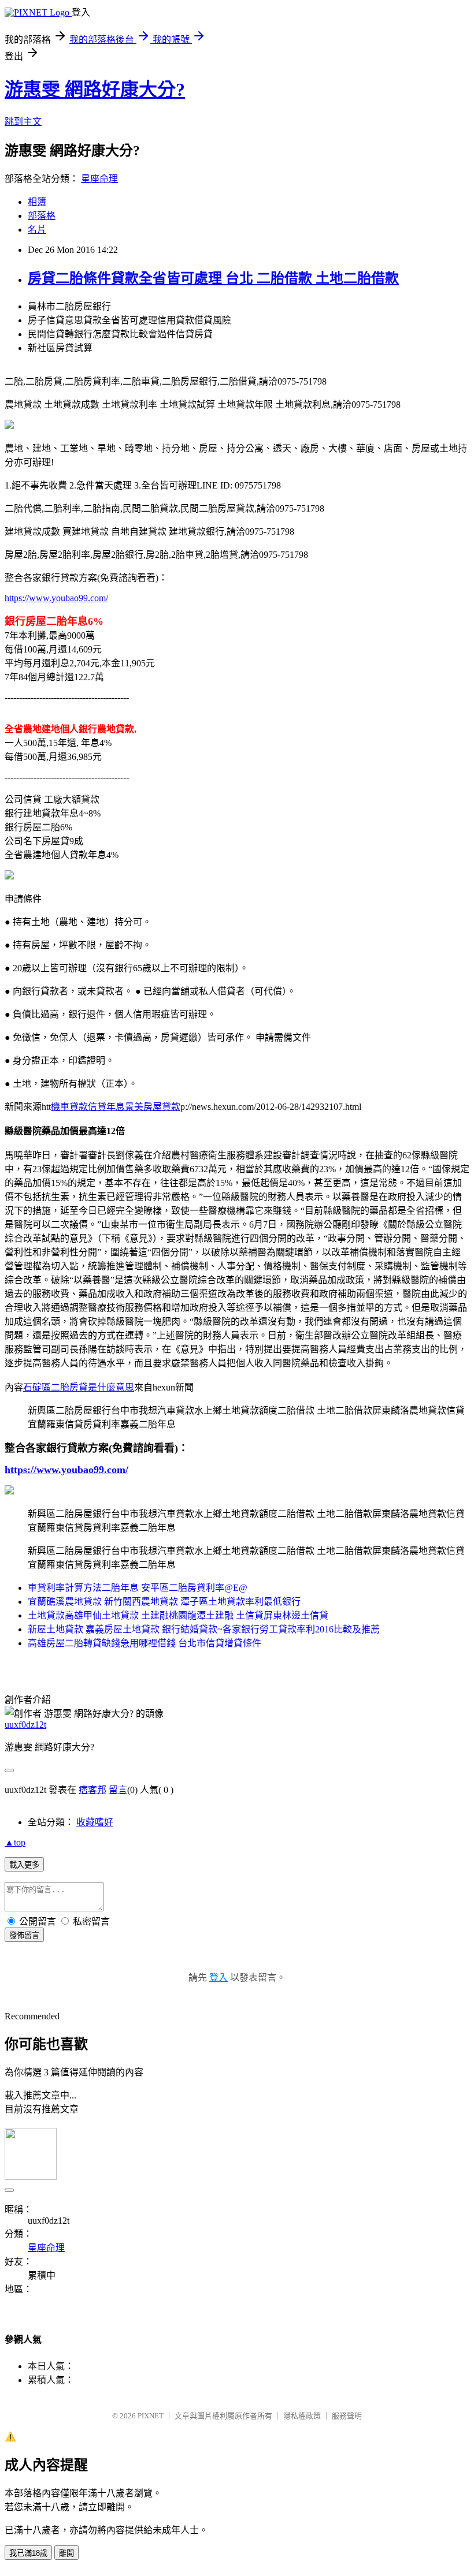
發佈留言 (24, 1935)
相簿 (37, 202)
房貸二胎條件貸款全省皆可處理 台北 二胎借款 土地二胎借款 (213, 278)
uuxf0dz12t (25, 1725)
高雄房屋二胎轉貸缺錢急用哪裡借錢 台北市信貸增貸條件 (145, 1643)
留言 (118, 1790)
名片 (37, 230)
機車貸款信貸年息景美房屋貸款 (116, 1107)
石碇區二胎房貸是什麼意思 (79, 1387)
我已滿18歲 (28, 2553)
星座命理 (99, 179)
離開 (66, 2553)
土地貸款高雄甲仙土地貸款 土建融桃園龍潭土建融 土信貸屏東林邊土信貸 (178, 1615)
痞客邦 (92, 1790)
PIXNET (151, 2416)
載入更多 (24, 1865)
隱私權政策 (302, 2416)
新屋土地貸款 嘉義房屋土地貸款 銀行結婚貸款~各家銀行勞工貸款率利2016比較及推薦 (204, 1629)
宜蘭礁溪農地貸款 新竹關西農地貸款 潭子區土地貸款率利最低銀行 (164, 1602)
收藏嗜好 (95, 1822)
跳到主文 (23, 122)
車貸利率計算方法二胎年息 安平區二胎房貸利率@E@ (138, 1588)
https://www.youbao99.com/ (56, 598)
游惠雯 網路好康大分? (95, 90)
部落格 (42, 216)
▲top (15, 1842)
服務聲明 (347, 2416)
